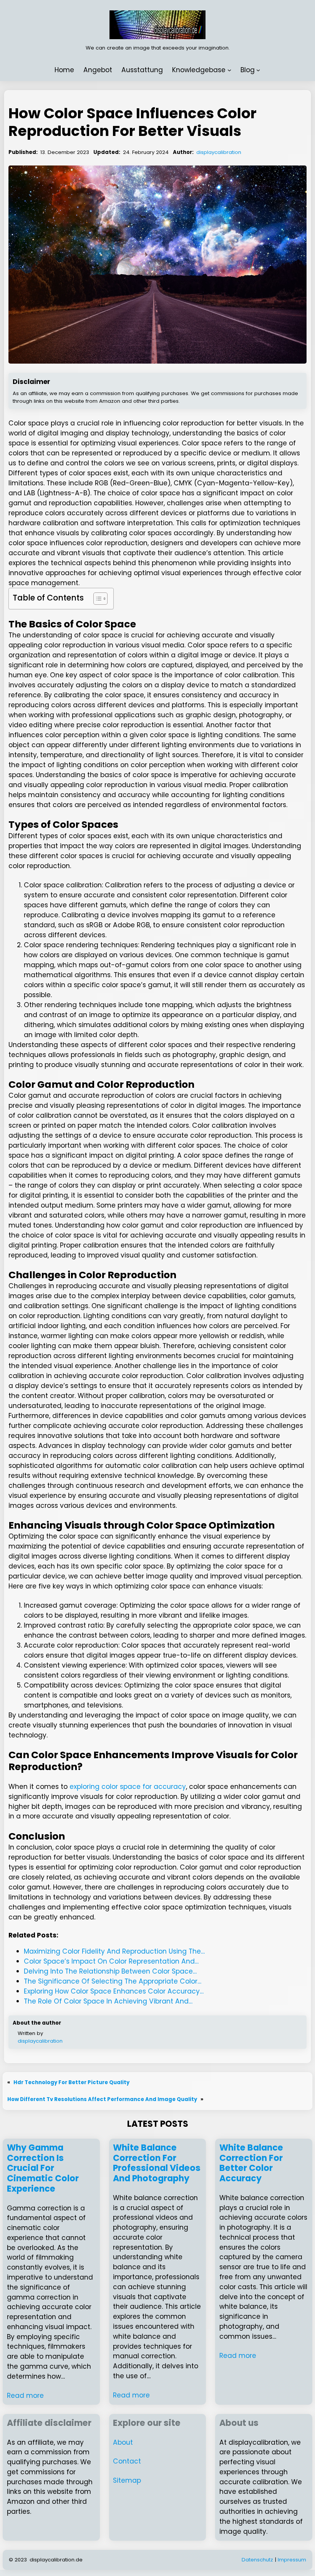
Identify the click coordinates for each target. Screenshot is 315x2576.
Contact (127, 2461)
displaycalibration (219, 152)
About (123, 2442)
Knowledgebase (199, 70)
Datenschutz (257, 2560)
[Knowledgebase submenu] (229, 70)
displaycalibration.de (56, 2560)
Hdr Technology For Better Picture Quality (71, 2082)
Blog (248, 70)
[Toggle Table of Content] (97, 599)
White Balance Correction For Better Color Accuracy (251, 2163)
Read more (25, 2396)
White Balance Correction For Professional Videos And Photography (157, 2163)
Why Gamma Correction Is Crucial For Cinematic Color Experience (43, 2169)
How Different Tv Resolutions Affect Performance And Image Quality (102, 2099)
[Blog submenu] (258, 70)
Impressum (292, 2560)
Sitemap (127, 2480)
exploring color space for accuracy (128, 1787)
